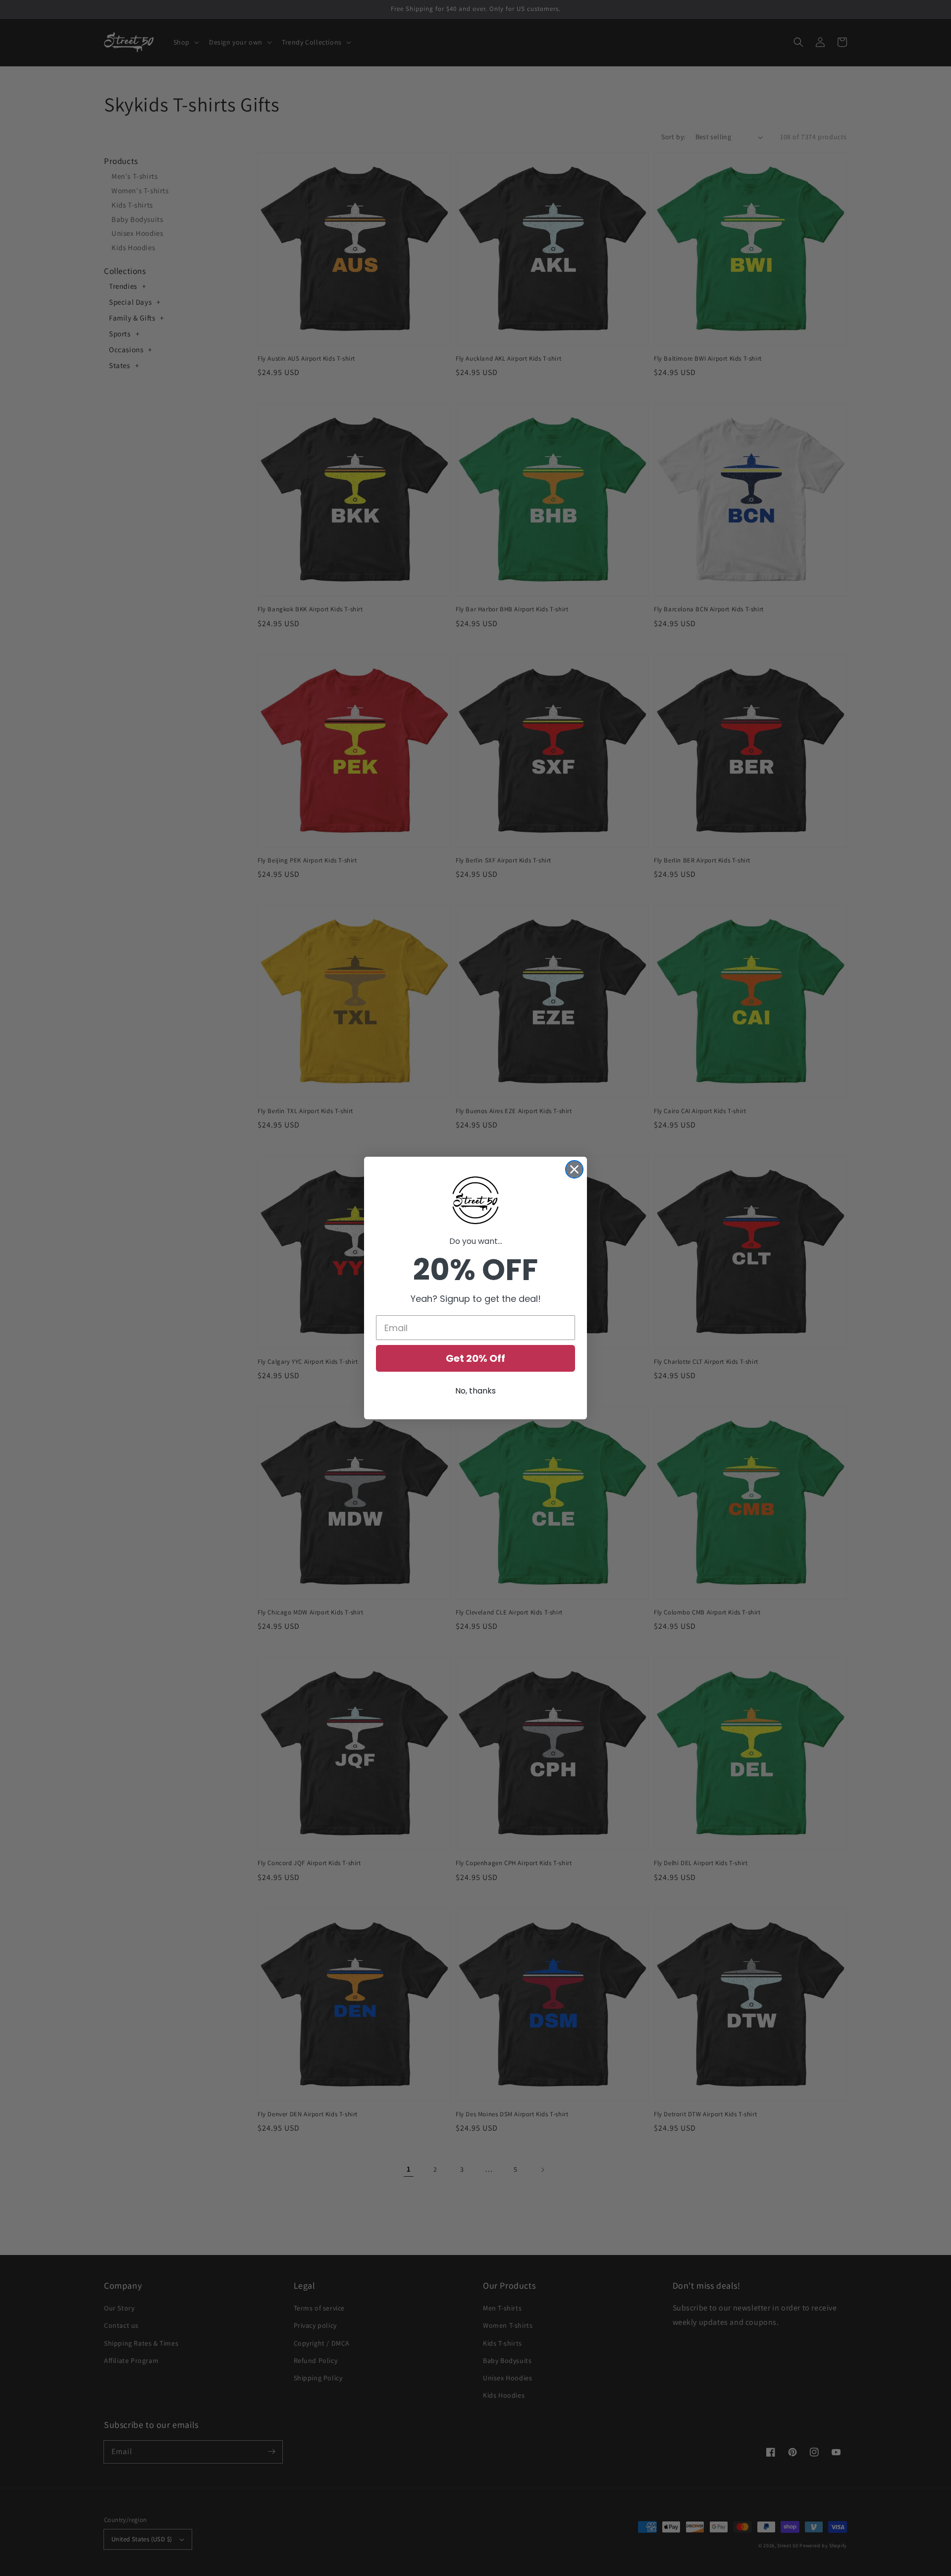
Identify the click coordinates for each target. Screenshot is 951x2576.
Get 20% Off (475, 1358)
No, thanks (475, 1391)
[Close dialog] (574, 1169)
